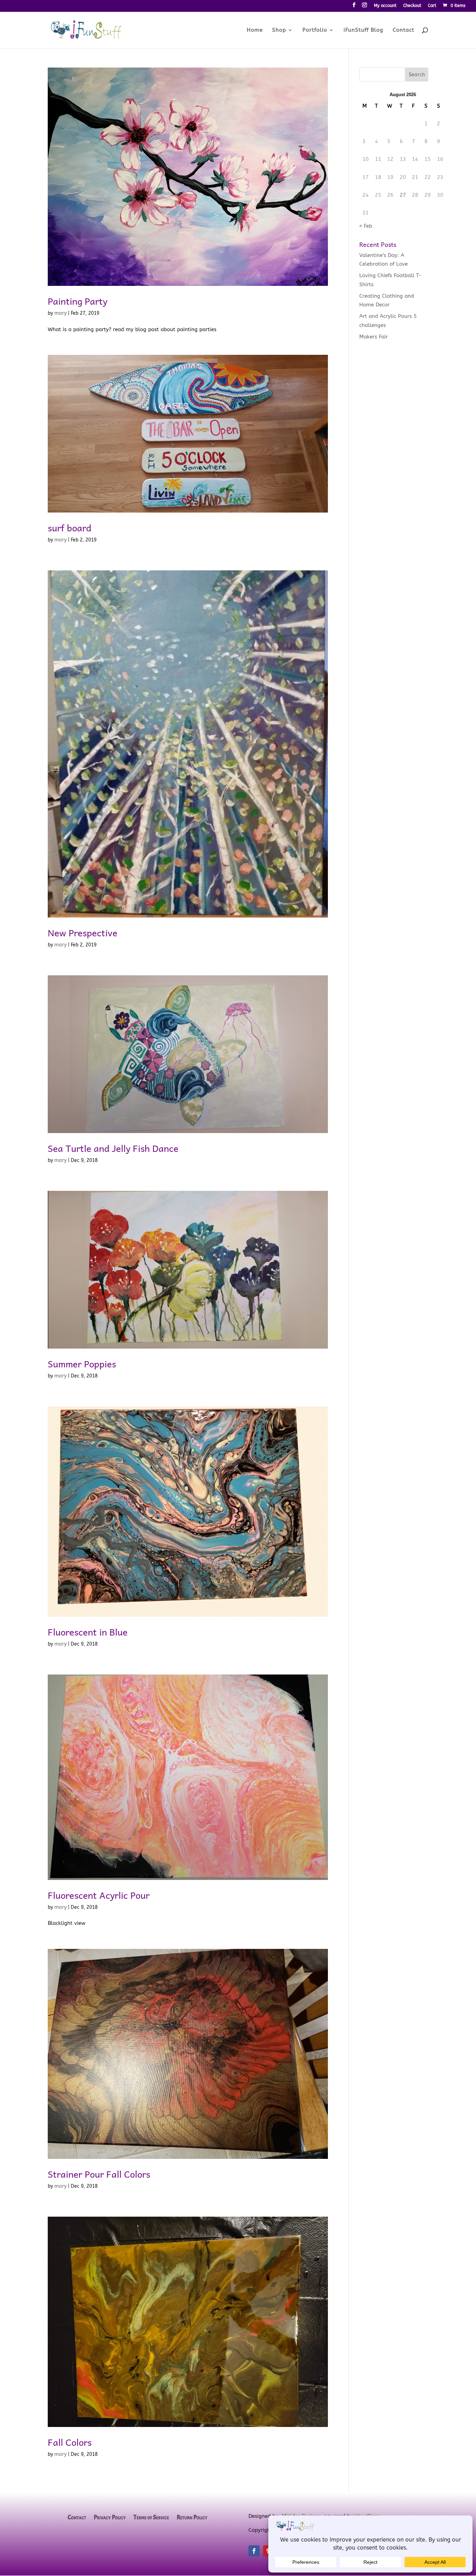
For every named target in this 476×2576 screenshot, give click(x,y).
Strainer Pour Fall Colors (99, 2174)
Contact (404, 30)
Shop (279, 30)
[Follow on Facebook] (254, 2551)
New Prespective (83, 932)
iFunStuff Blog (363, 30)
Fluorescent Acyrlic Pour (99, 1895)
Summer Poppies (82, 1364)
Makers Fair (374, 337)
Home (255, 30)
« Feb (366, 226)
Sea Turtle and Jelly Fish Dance (113, 1148)
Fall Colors (70, 2442)
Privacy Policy (110, 2518)
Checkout (412, 6)
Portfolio (315, 30)
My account (385, 6)
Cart (432, 6)
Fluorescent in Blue (88, 1632)
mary (60, 313)
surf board (70, 528)
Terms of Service (151, 2518)
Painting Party (78, 301)
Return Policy (192, 2518)
